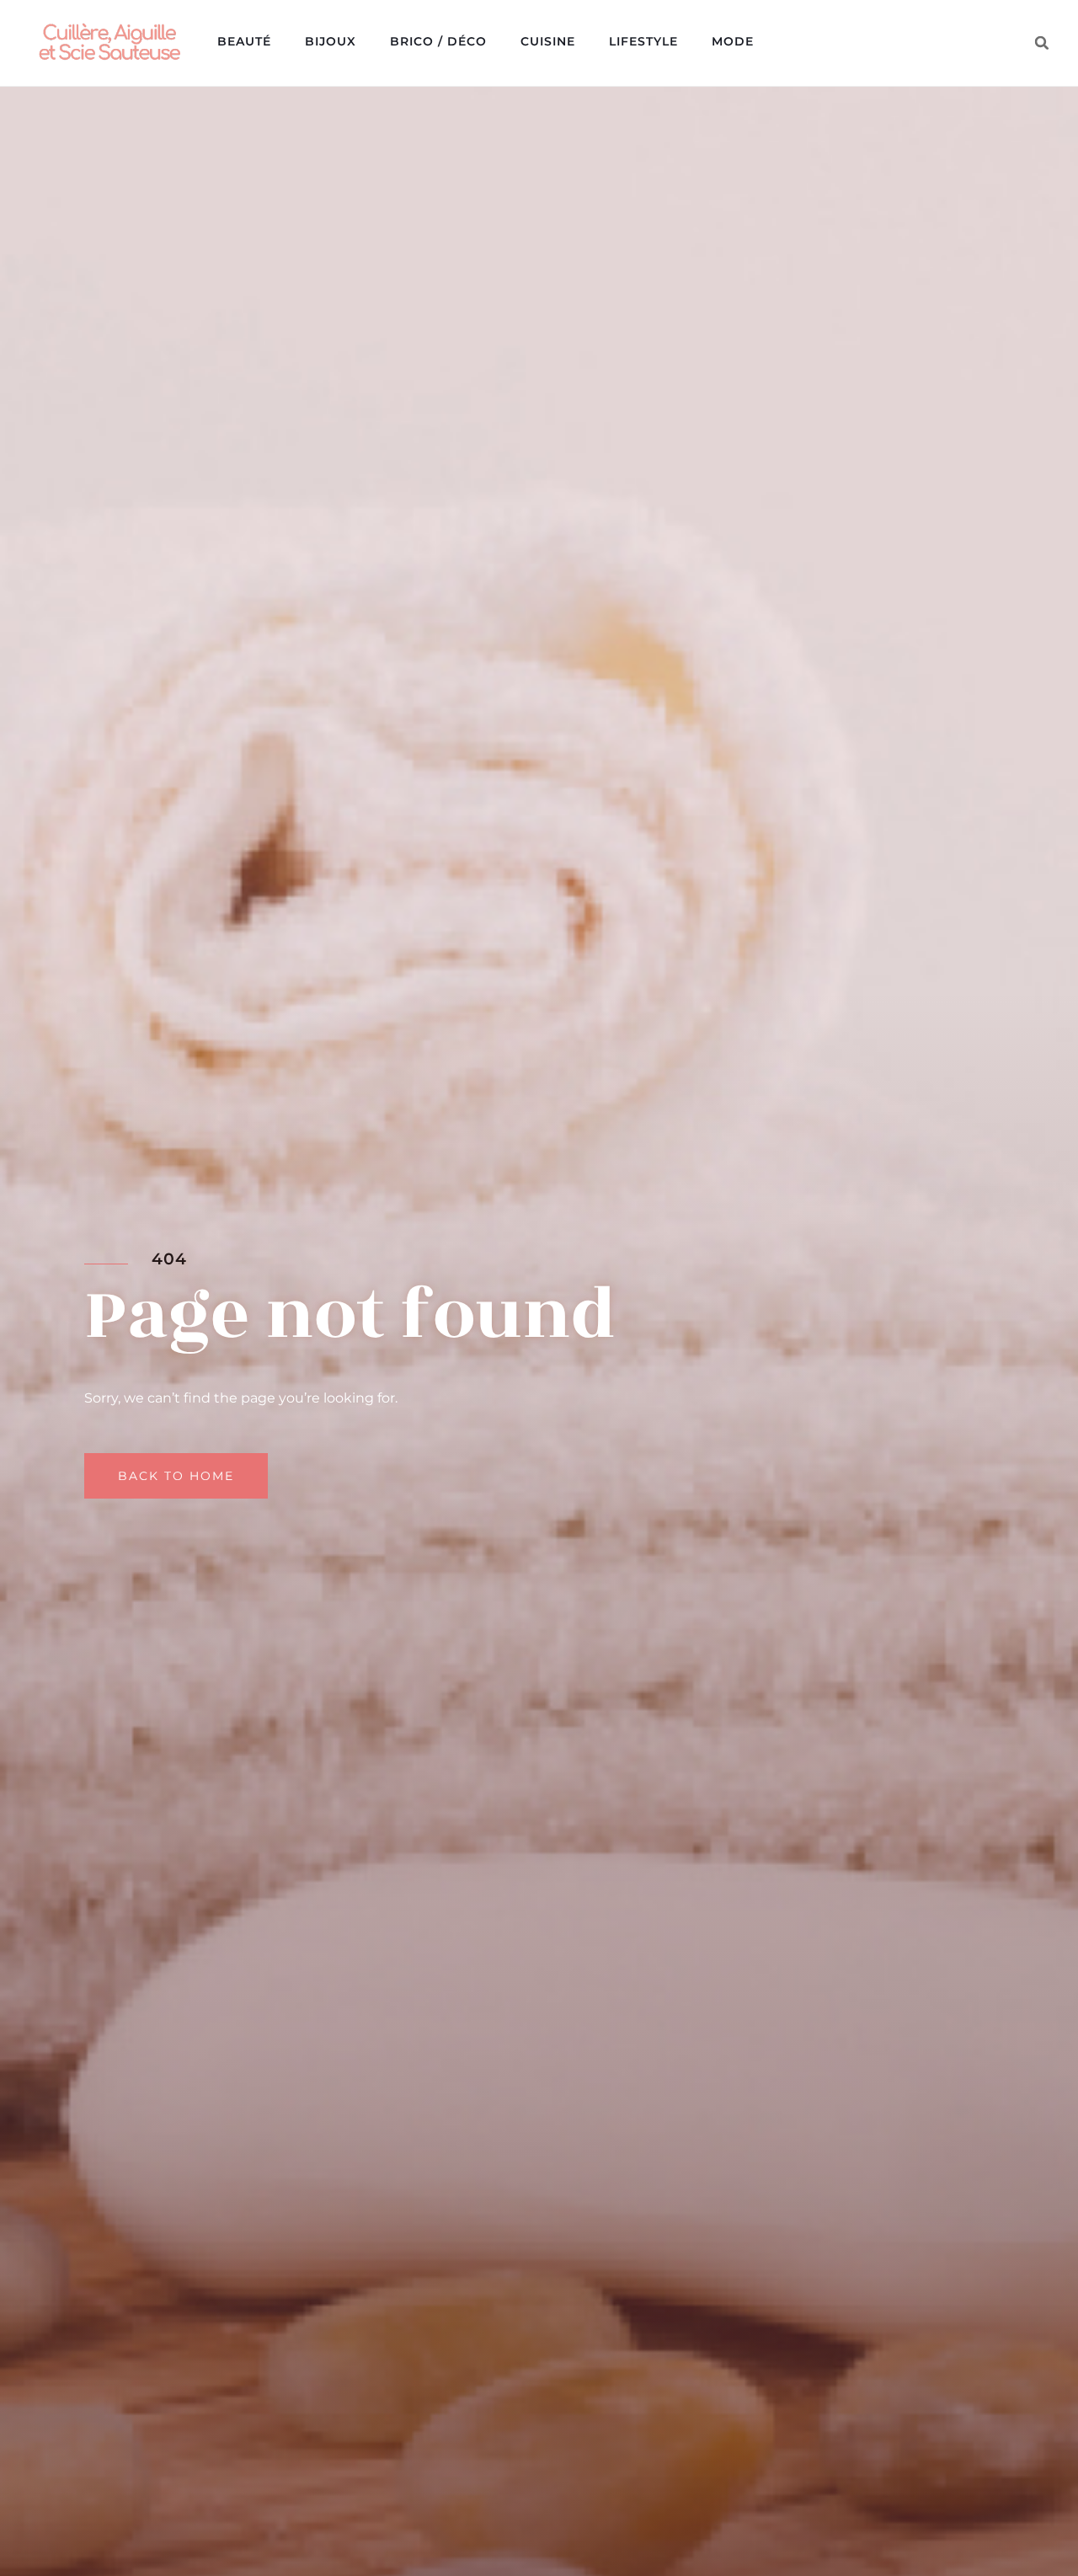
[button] (1042, 43)
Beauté (244, 41)
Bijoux (331, 41)
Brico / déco (438, 41)
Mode (733, 41)
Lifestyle (643, 41)
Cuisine (548, 41)
